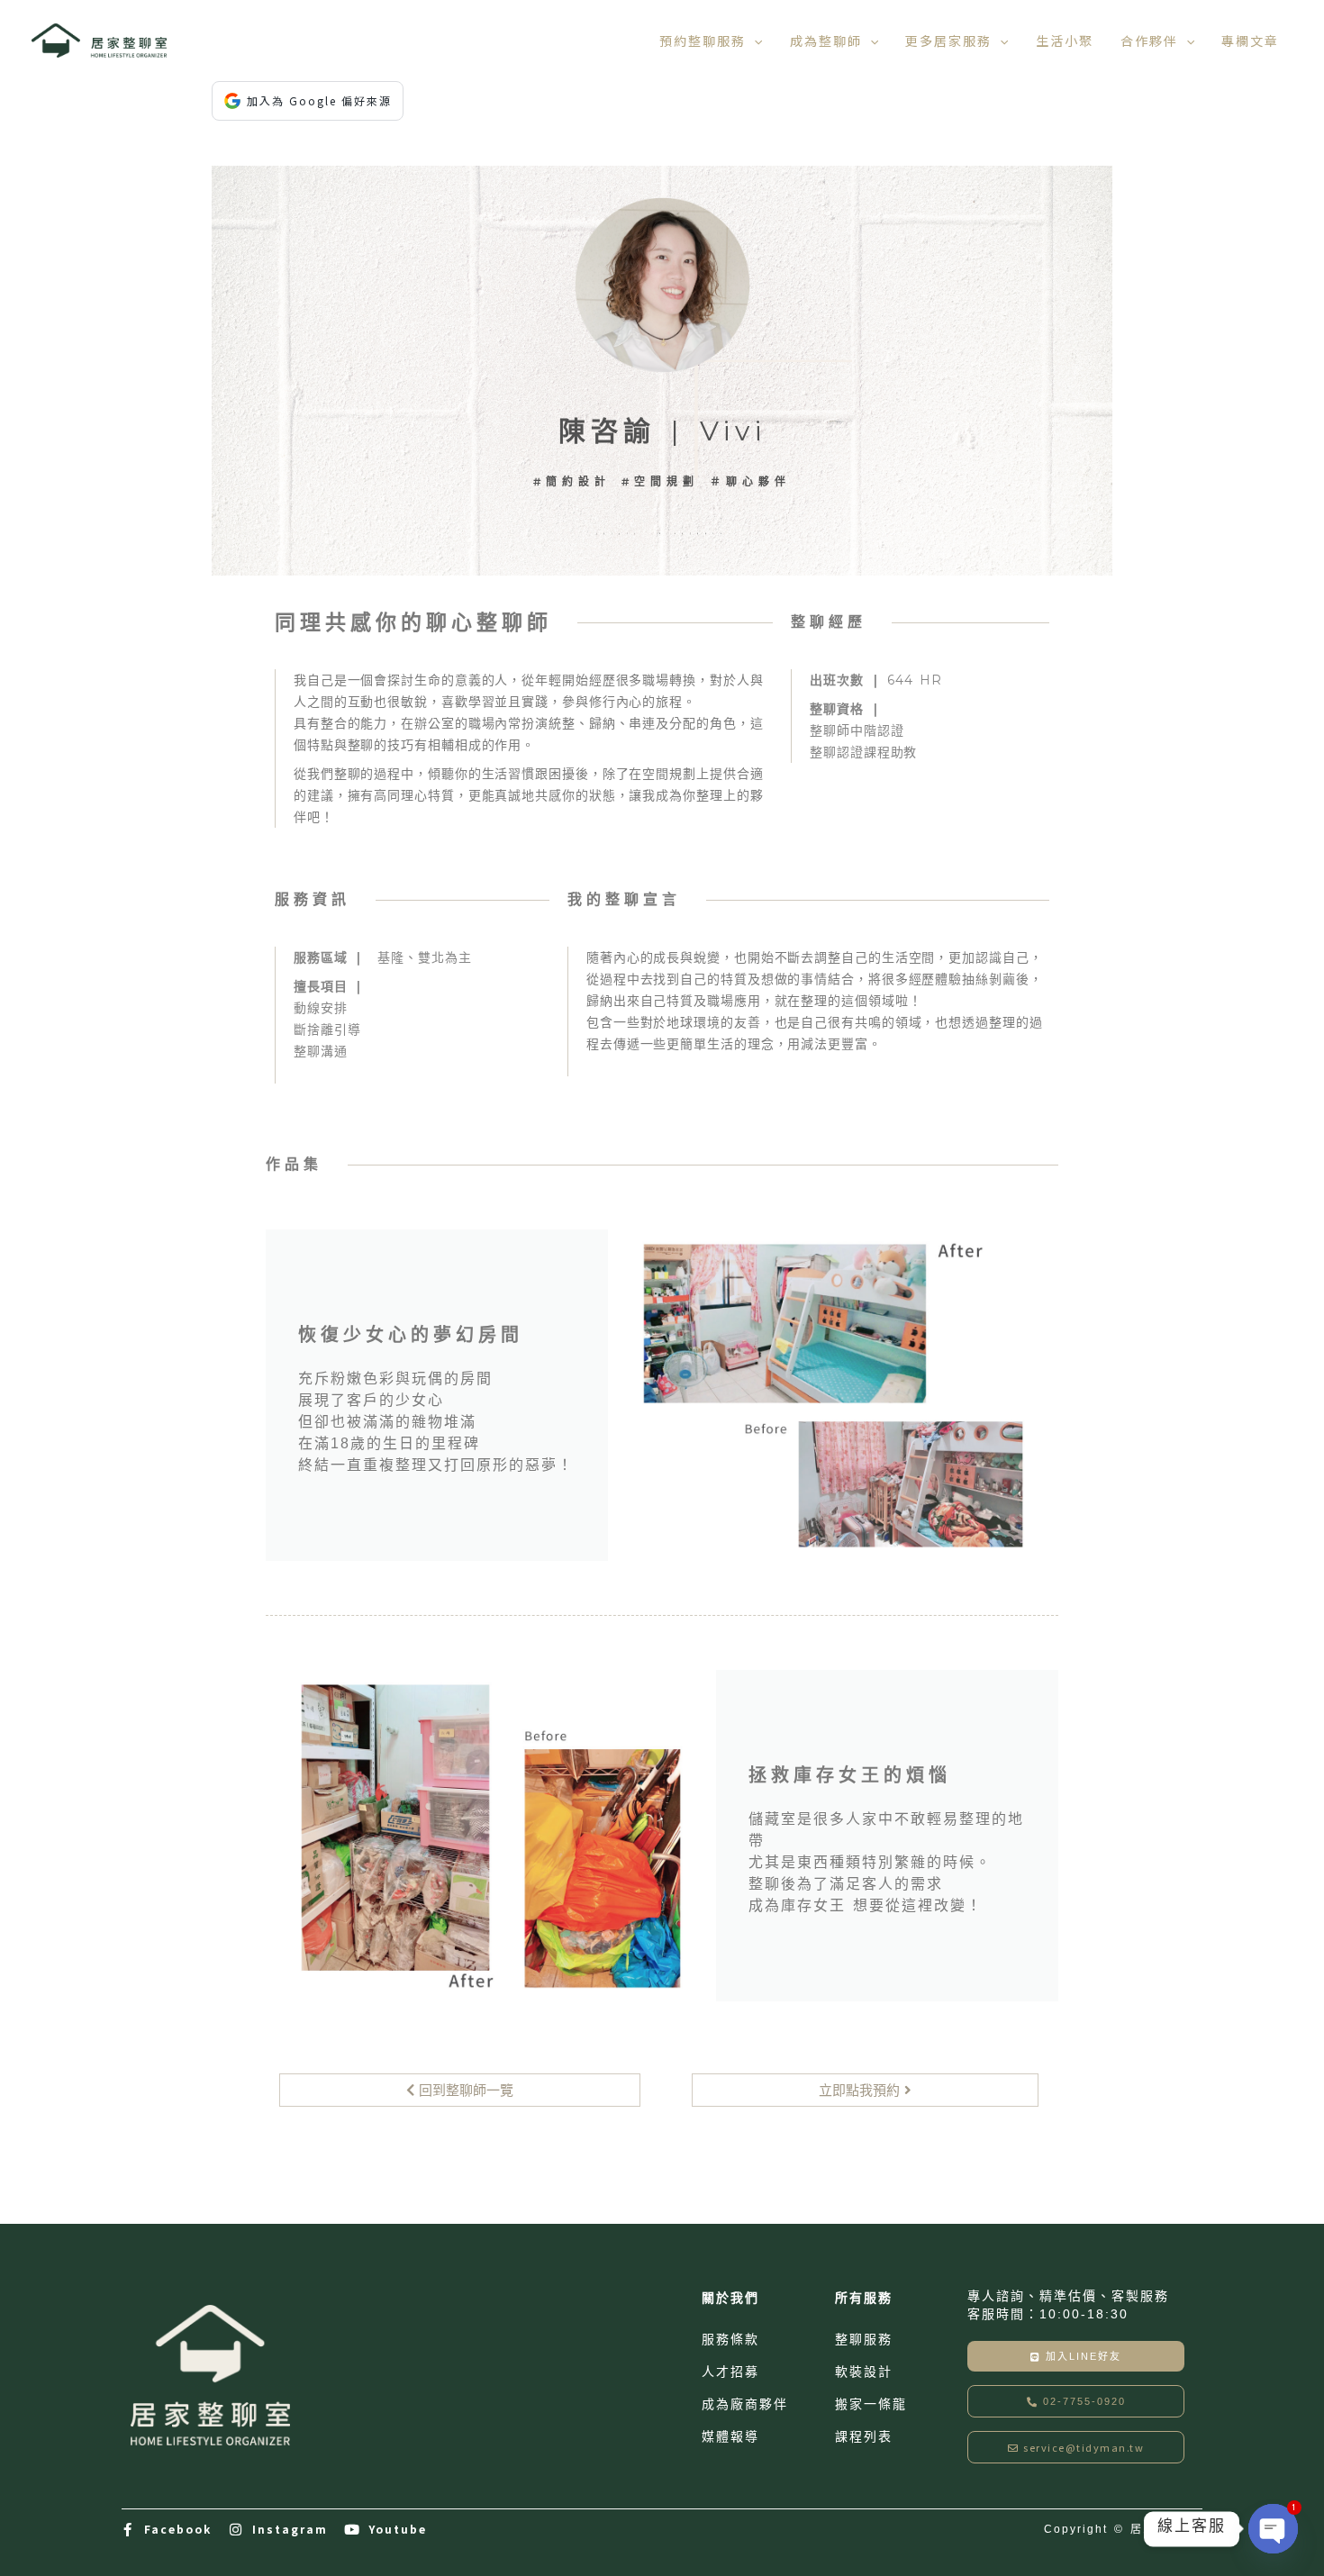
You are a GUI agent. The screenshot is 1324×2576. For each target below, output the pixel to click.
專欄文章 (1250, 41)
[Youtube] (353, 2530)
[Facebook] (128, 2530)
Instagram (290, 2529)
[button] (754, 41)
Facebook (178, 2529)
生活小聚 (1065, 41)
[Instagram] (236, 2530)
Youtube (398, 2529)
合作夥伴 (1149, 41)
